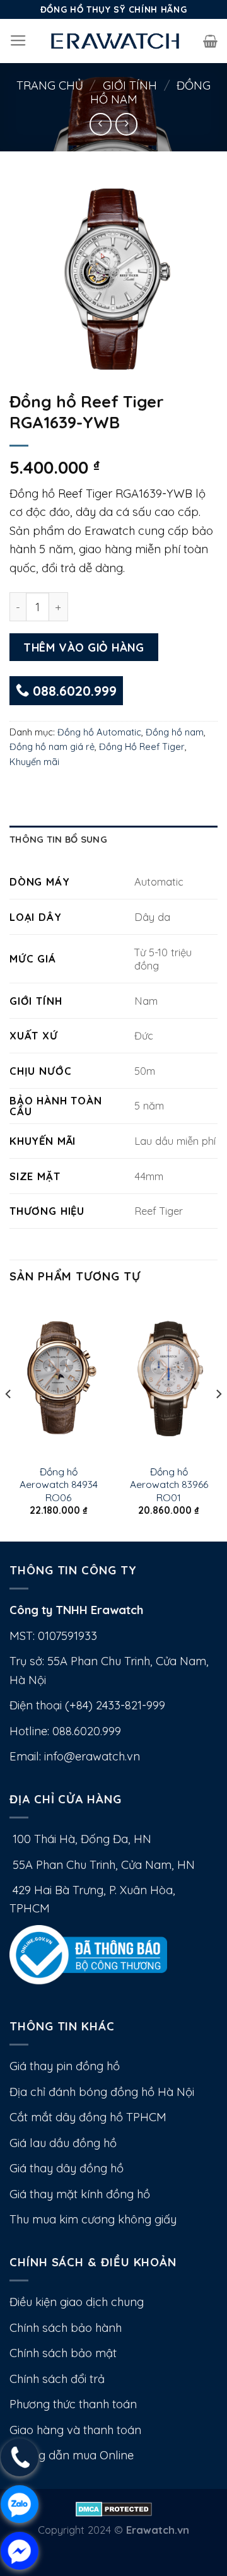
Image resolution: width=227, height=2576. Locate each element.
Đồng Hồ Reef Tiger (142, 746)
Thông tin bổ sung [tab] (58, 839)
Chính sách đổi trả (57, 2379)
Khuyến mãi (34, 762)
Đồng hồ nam (175, 732)
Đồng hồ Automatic (99, 732)
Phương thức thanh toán (73, 2404)
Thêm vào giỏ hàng (84, 647)
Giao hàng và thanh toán (75, 2430)
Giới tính (130, 85)
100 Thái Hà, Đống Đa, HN (80, 1839)
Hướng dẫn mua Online (72, 2455)
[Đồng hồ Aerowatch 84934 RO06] (58, 1378)
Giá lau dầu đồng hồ (63, 2143)
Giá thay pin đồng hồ (65, 2066)
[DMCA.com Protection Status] (114, 2508)
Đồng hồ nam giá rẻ (52, 746)
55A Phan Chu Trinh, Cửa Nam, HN (102, 1865)
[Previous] (9, 1419)
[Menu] (18, 41)
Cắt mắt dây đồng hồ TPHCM (88, 2117)
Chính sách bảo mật (63, 2353)
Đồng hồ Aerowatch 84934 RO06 (59, 1484)
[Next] (218, 1419)
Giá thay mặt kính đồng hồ (80, 2194)
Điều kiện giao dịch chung (77, 2302)
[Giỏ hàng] (210, 41)
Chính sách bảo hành (66, 2328)
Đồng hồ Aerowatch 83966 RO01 (169, 1484)
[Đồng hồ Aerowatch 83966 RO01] (169, 1378)
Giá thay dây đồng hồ (67, 2168)
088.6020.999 (73, 691)
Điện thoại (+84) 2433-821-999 (87, 1705)
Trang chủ (50, 85)
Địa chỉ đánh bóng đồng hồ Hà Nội (102, 2092)
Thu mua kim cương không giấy (93, 2219)
